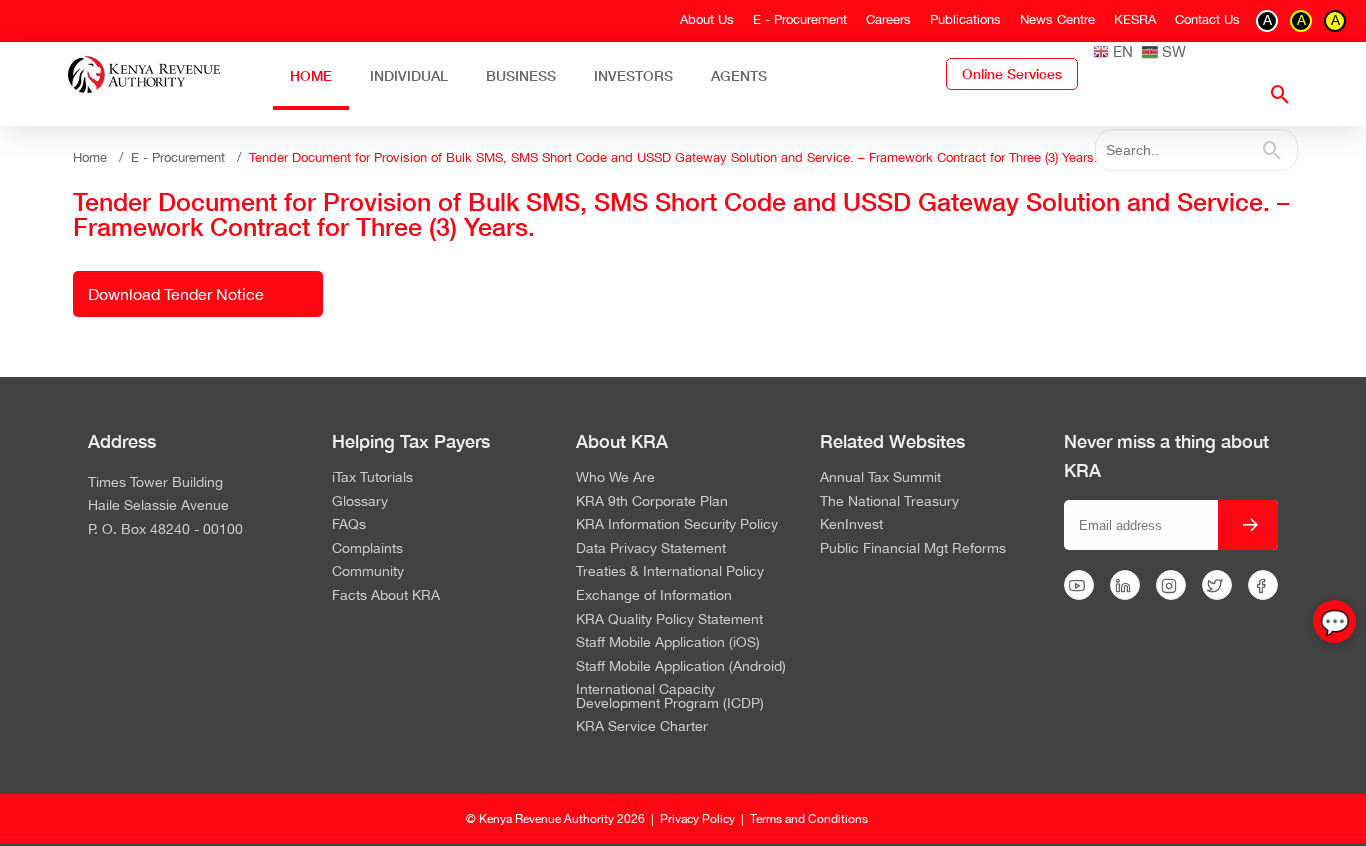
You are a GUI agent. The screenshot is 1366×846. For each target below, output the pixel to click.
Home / (102, 157)
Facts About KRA (386, 596)
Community (368, 572)
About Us (707, 19)
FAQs (349, 525)
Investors (633, 75)
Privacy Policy (697, 819)
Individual (409, 75)
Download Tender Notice (176, 294)
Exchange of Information (654, 596)
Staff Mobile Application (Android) (681, 667)
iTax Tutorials (372, 478)
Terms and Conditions (809, 819)
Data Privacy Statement (651, 549)
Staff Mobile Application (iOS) (668, 643)
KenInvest (851, 525)
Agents (739, 75)
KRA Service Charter (642, 727)
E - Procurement (800, 19)
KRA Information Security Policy (677, 525)
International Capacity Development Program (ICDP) (670, 696)
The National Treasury (889, 502)
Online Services (1012, 74)
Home (311, 75)
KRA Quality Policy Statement (669, 620)
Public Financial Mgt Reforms (913, 549)
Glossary (360, 502)
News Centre (1057, 19)
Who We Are (615, 478)
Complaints (367, 549)
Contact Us (1207, 19)
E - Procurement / (190, 157)
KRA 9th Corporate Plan (652, 502)
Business (521, 75)
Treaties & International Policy (670, 572)
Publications (965, 19)
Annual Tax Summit (880, 478)
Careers (888, 19)
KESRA (1135, 19)
